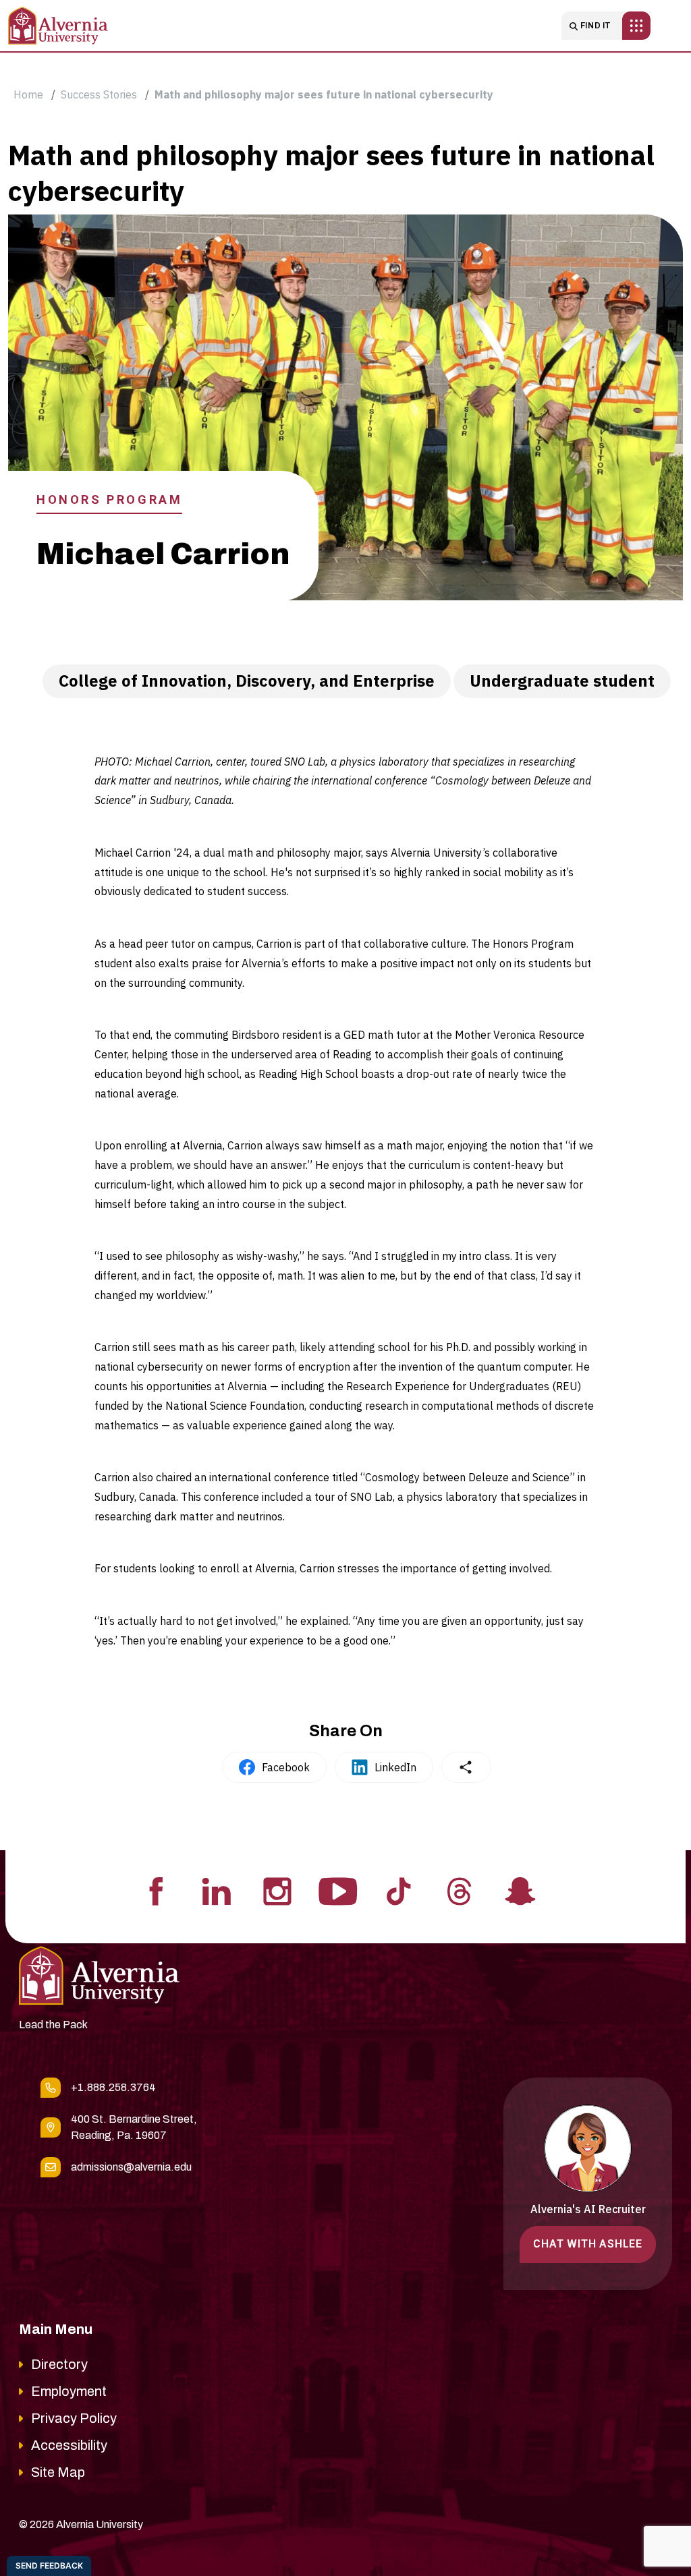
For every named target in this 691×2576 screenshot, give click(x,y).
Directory (59, 2364)
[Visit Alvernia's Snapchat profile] (520, 1890)
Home (28, 94)
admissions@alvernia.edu (131, 2167)
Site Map (58, 2472)
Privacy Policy (74, 2418)
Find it (596, 26)
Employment (69, 2391)
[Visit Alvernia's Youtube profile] (338, 1890)
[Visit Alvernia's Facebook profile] (156, 1890)
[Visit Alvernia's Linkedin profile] (217, 1890)
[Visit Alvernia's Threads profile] (460, 1890)
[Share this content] (466, 1767)
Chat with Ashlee (588, 2244)
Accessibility (69, 2445)
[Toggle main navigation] (636, 26)
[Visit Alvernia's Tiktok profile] (399, 1890)
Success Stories (99, 94)
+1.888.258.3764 (113, 2087)
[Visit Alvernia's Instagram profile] (277, 1890)
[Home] (58, 26)
